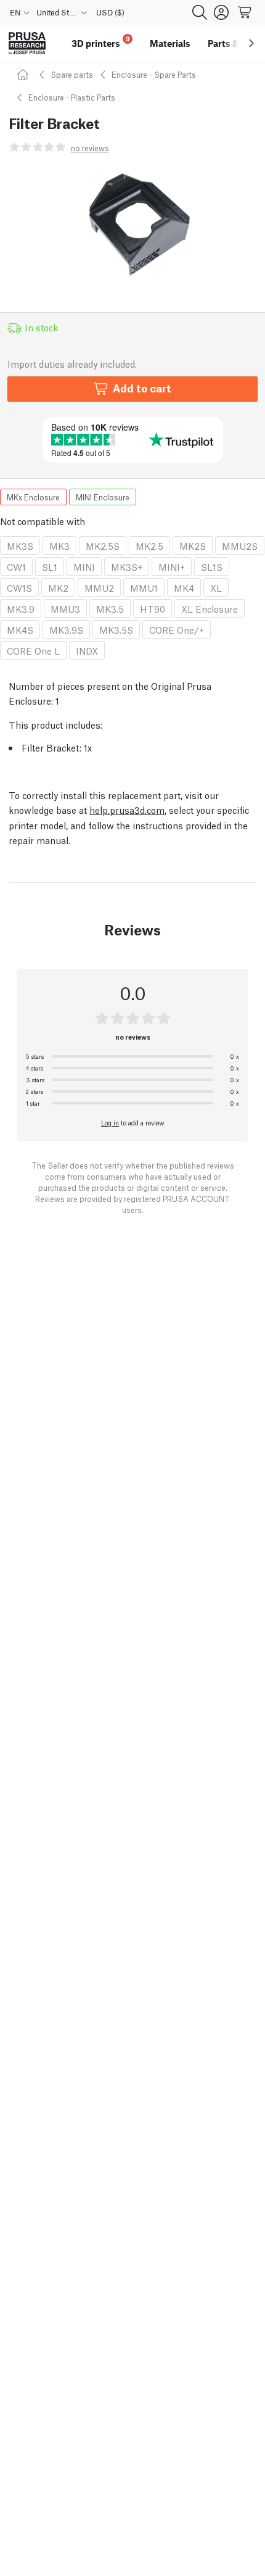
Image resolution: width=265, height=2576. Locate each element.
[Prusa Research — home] (27, 43)
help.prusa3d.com (127, 810)
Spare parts (72, 74)
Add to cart (142, 388)
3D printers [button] (101, 42)
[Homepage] (25, 74)
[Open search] (200, 12)
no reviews (90, 148)
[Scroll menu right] (251, 43)
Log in (110, 1122)
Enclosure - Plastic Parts (72, 97)
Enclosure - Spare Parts (154, 74)
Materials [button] (170, 43)
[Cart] (245, 12)
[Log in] (221, 12)
